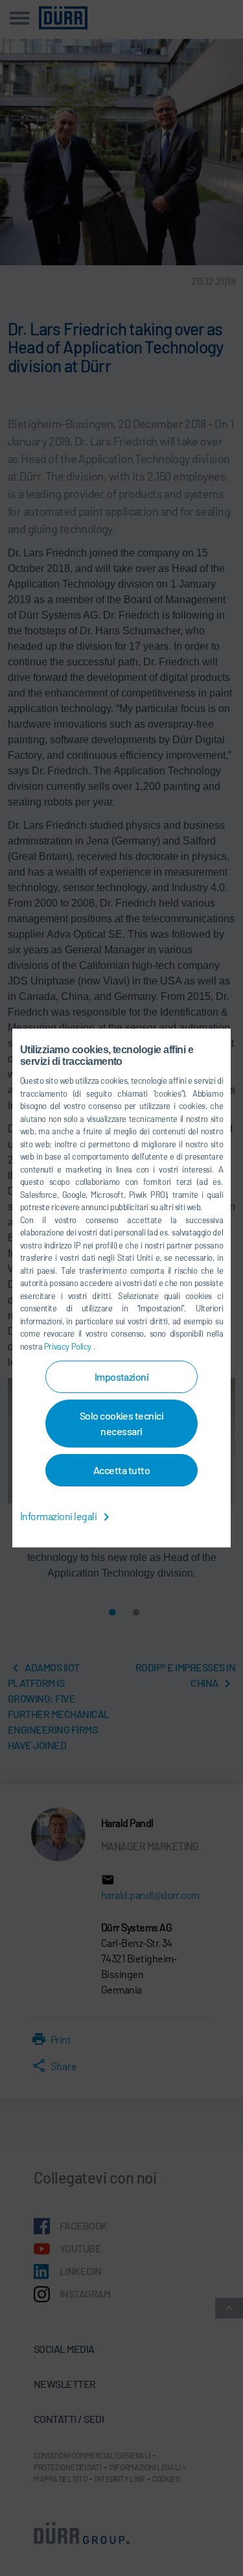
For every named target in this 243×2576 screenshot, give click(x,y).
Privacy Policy (69, 1346)
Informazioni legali (59, 1516)
